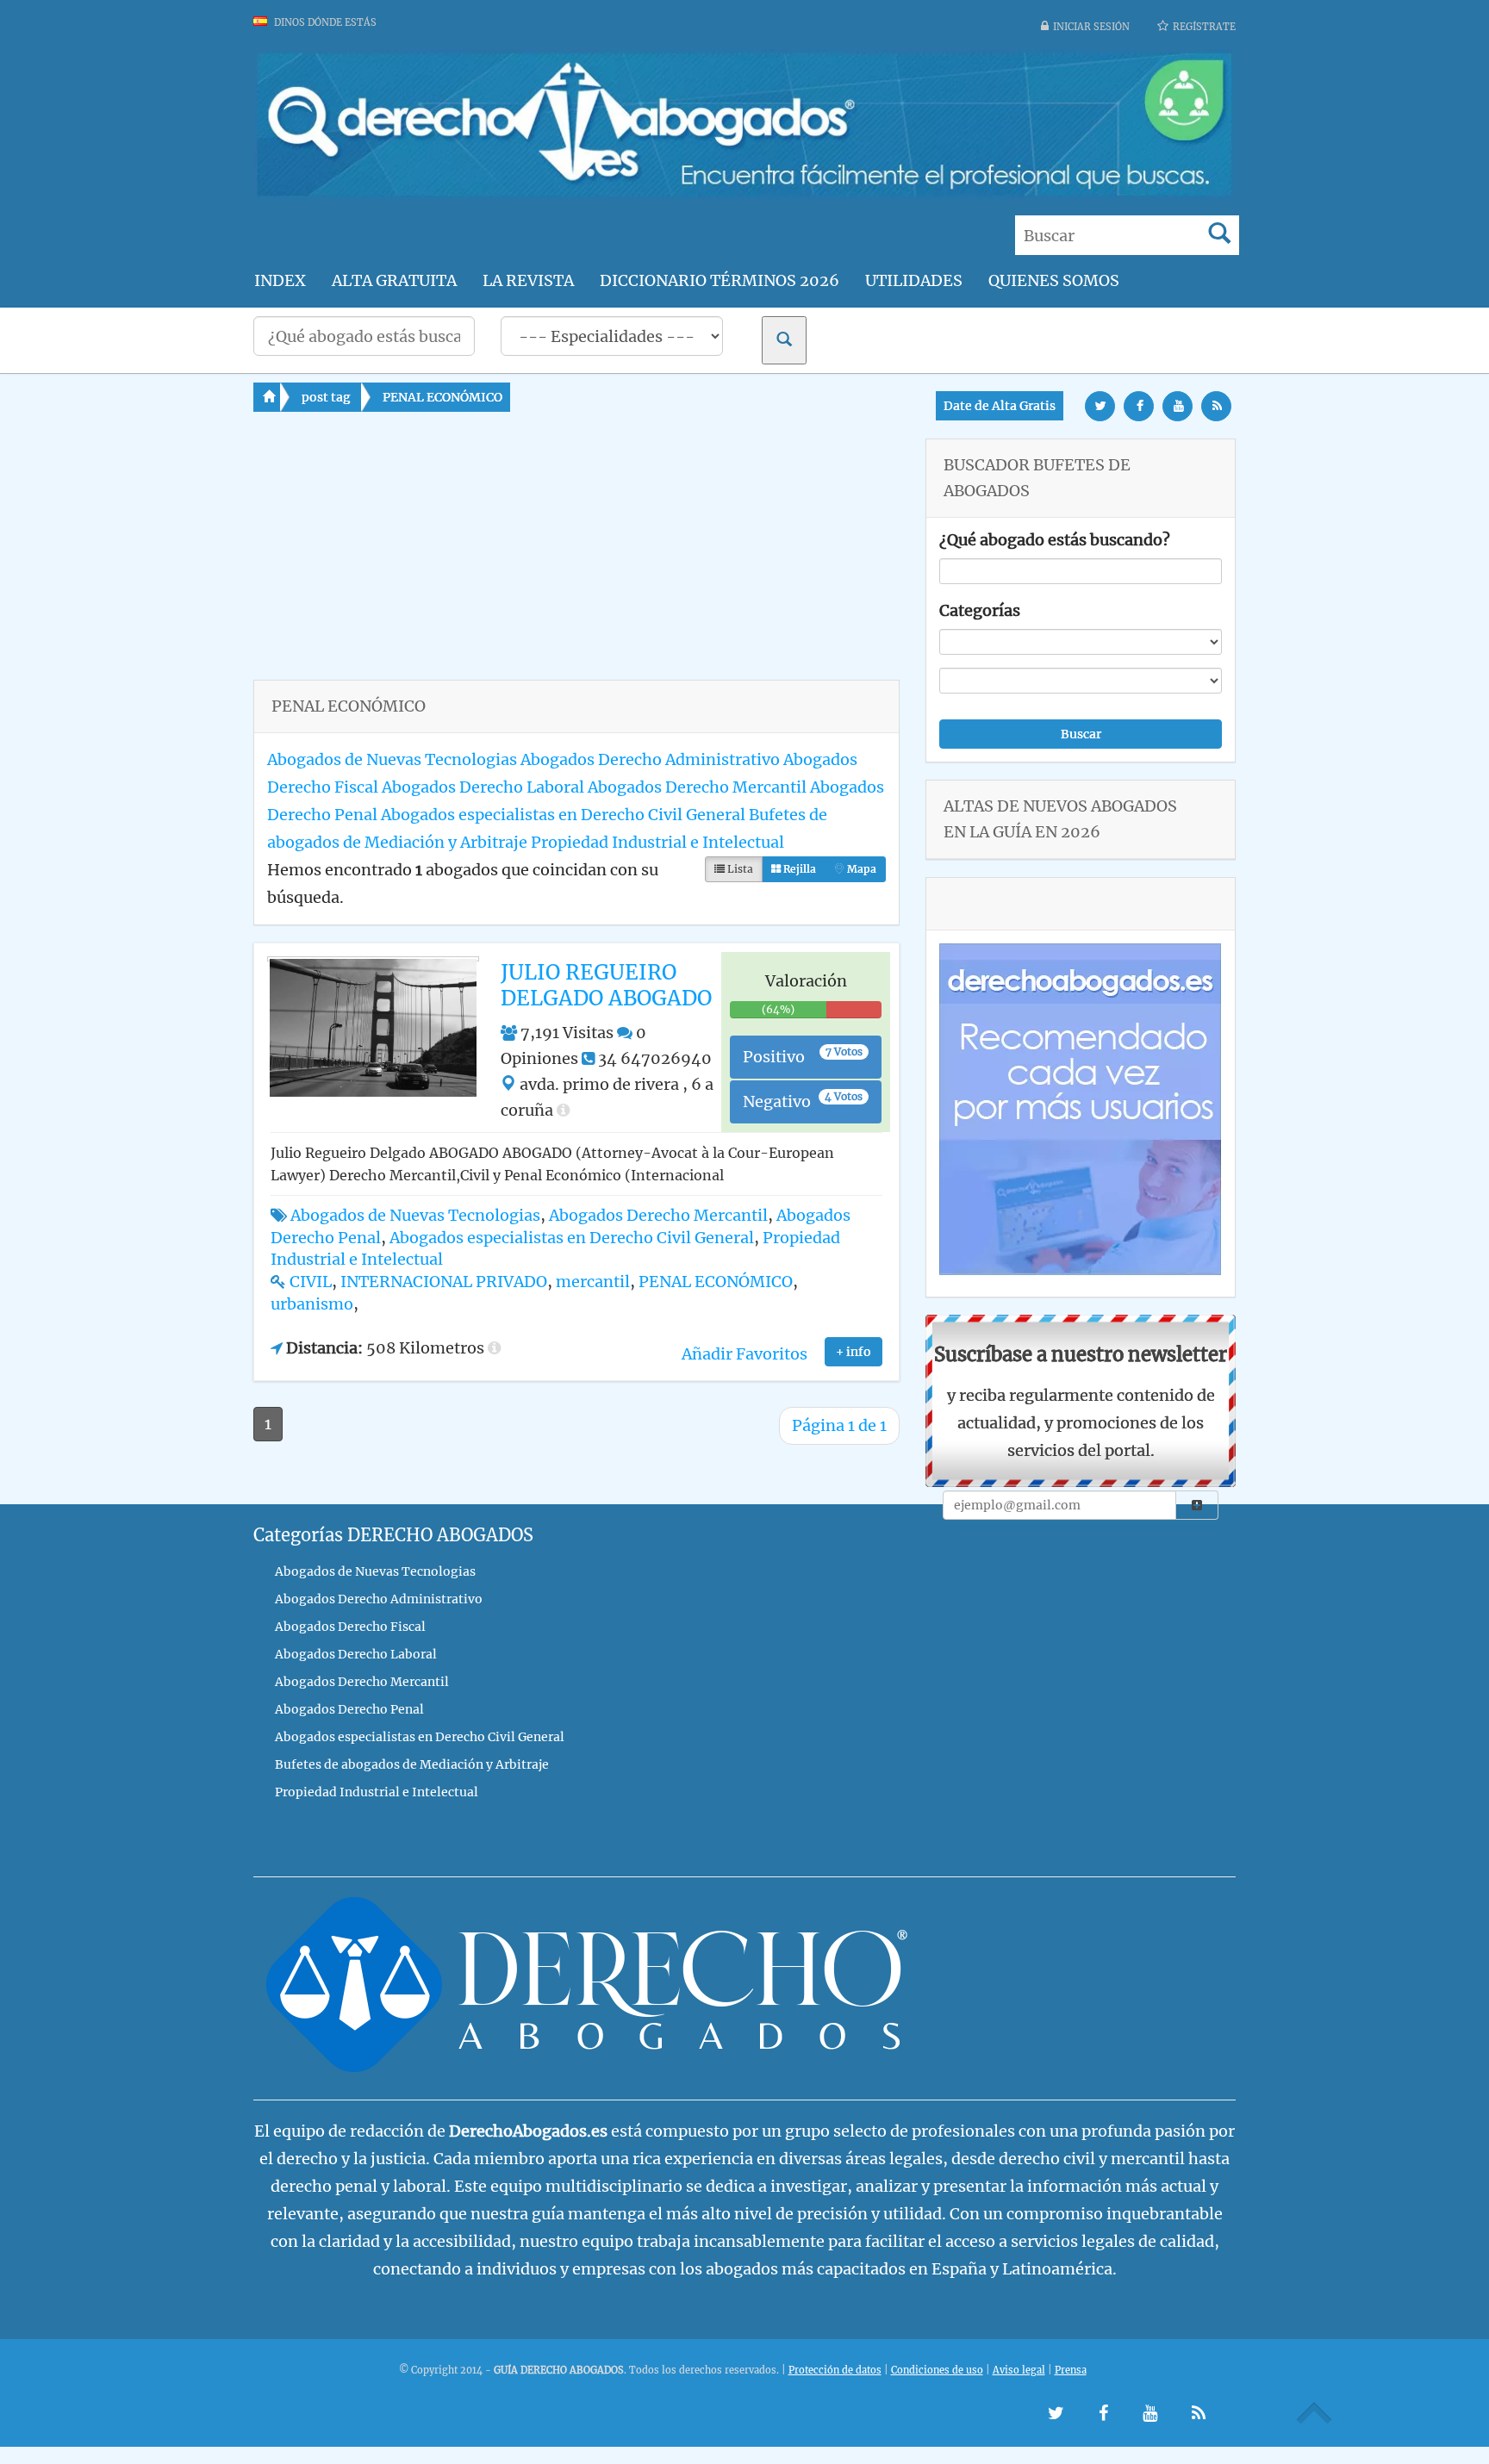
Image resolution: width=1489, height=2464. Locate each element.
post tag (326, 397)
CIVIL (311, 1282)
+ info (854, 1352)
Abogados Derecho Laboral (483, 787)
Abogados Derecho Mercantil (697, 787)
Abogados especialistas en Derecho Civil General (563, 815)
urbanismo (312, 1304)
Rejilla (798, 869)
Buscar (1081, 734)
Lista (739, 869)
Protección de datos (835, 2370)
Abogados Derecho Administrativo (650, 759)
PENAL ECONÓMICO (442, 397)
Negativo (803, 1101)
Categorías (980, 610)
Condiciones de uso (937, 2370)
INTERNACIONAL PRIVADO (444, 1282)
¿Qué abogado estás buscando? (1055, 540)
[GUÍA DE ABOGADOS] (744, 194)
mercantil (593, 1282)
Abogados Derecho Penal (349, 1709)
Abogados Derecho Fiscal (350, 1627)
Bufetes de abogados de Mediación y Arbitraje (412, 1764)
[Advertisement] (576, 559)
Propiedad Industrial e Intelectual (657, 842)
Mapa (860, 869)
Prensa (1071, 2370)
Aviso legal (1019, 2370)
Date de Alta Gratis (1000, 406)
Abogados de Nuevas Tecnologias (392, 759)
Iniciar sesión (1091, 27)
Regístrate (1204, 27)
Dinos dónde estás (324, 22)
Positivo (803, 1056)
